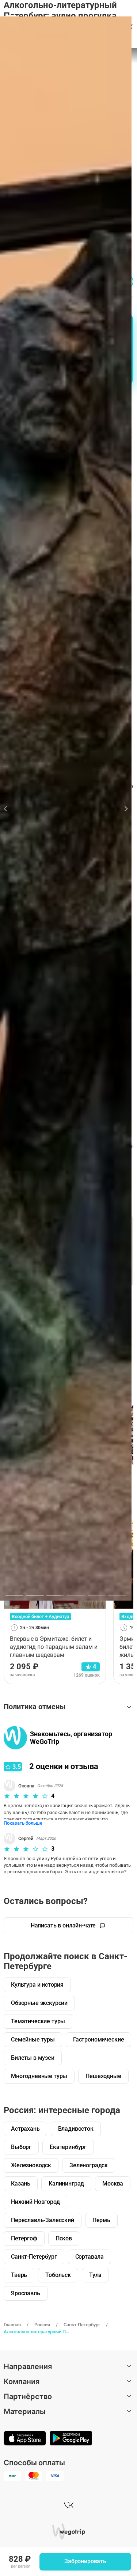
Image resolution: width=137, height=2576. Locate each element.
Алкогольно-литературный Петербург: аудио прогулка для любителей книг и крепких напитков (38, 2332)
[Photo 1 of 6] (14, 1595)
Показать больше (23, 1823)
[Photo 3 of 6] (55, 1595)
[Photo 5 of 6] (97, 1595)
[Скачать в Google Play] (71, 2439)
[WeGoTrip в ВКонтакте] (69, 2505)
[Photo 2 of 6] (35, 1595)
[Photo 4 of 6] (76, 1595)
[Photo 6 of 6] (117, 1595)
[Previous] (10, 809)
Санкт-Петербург (82, 2325)
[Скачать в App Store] (25, 2439)
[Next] (122, 809)
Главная (12, 2325)
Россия (42, 2325)
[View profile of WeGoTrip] (15, 1738)
